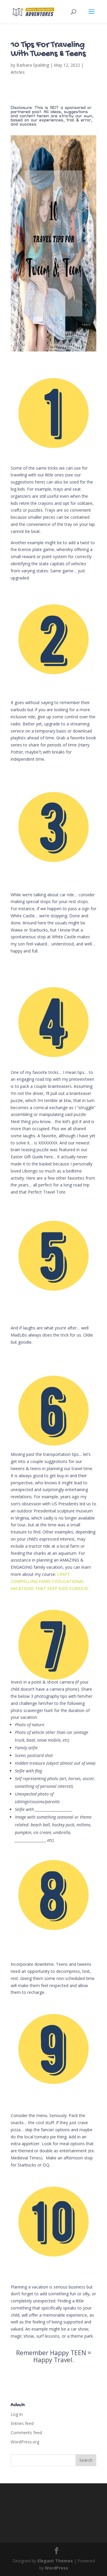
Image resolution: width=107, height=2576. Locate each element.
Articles (18, 72)
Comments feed (26, 2433)
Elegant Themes (55, 2561)
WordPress (56, 2568)
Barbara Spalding (33, 65)
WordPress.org (25, 2442)
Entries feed (22, 2423)
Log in (17, 2414)
